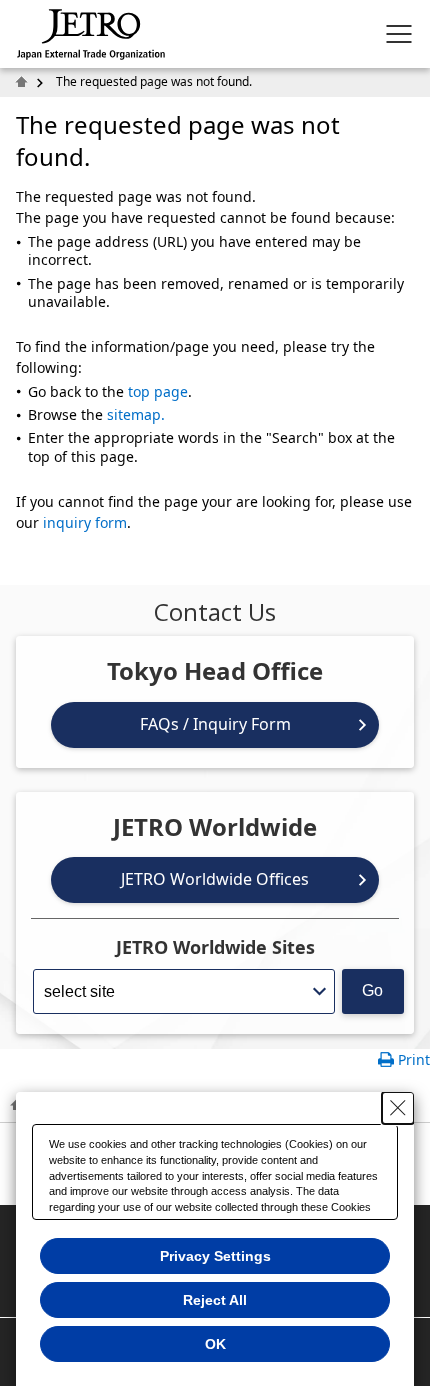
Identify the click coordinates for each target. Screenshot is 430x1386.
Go (372, 990)
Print (414, 1059)
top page (158, 391)
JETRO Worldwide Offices (215, 879)
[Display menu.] (399, 34)
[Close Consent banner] (398, 1108)
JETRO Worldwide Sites (215, 947)
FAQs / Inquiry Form (215, 724)
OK (215, 1344)
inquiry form (85, 522)
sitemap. (136, 414)
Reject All (215, 1300)
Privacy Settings (215, 1256)
